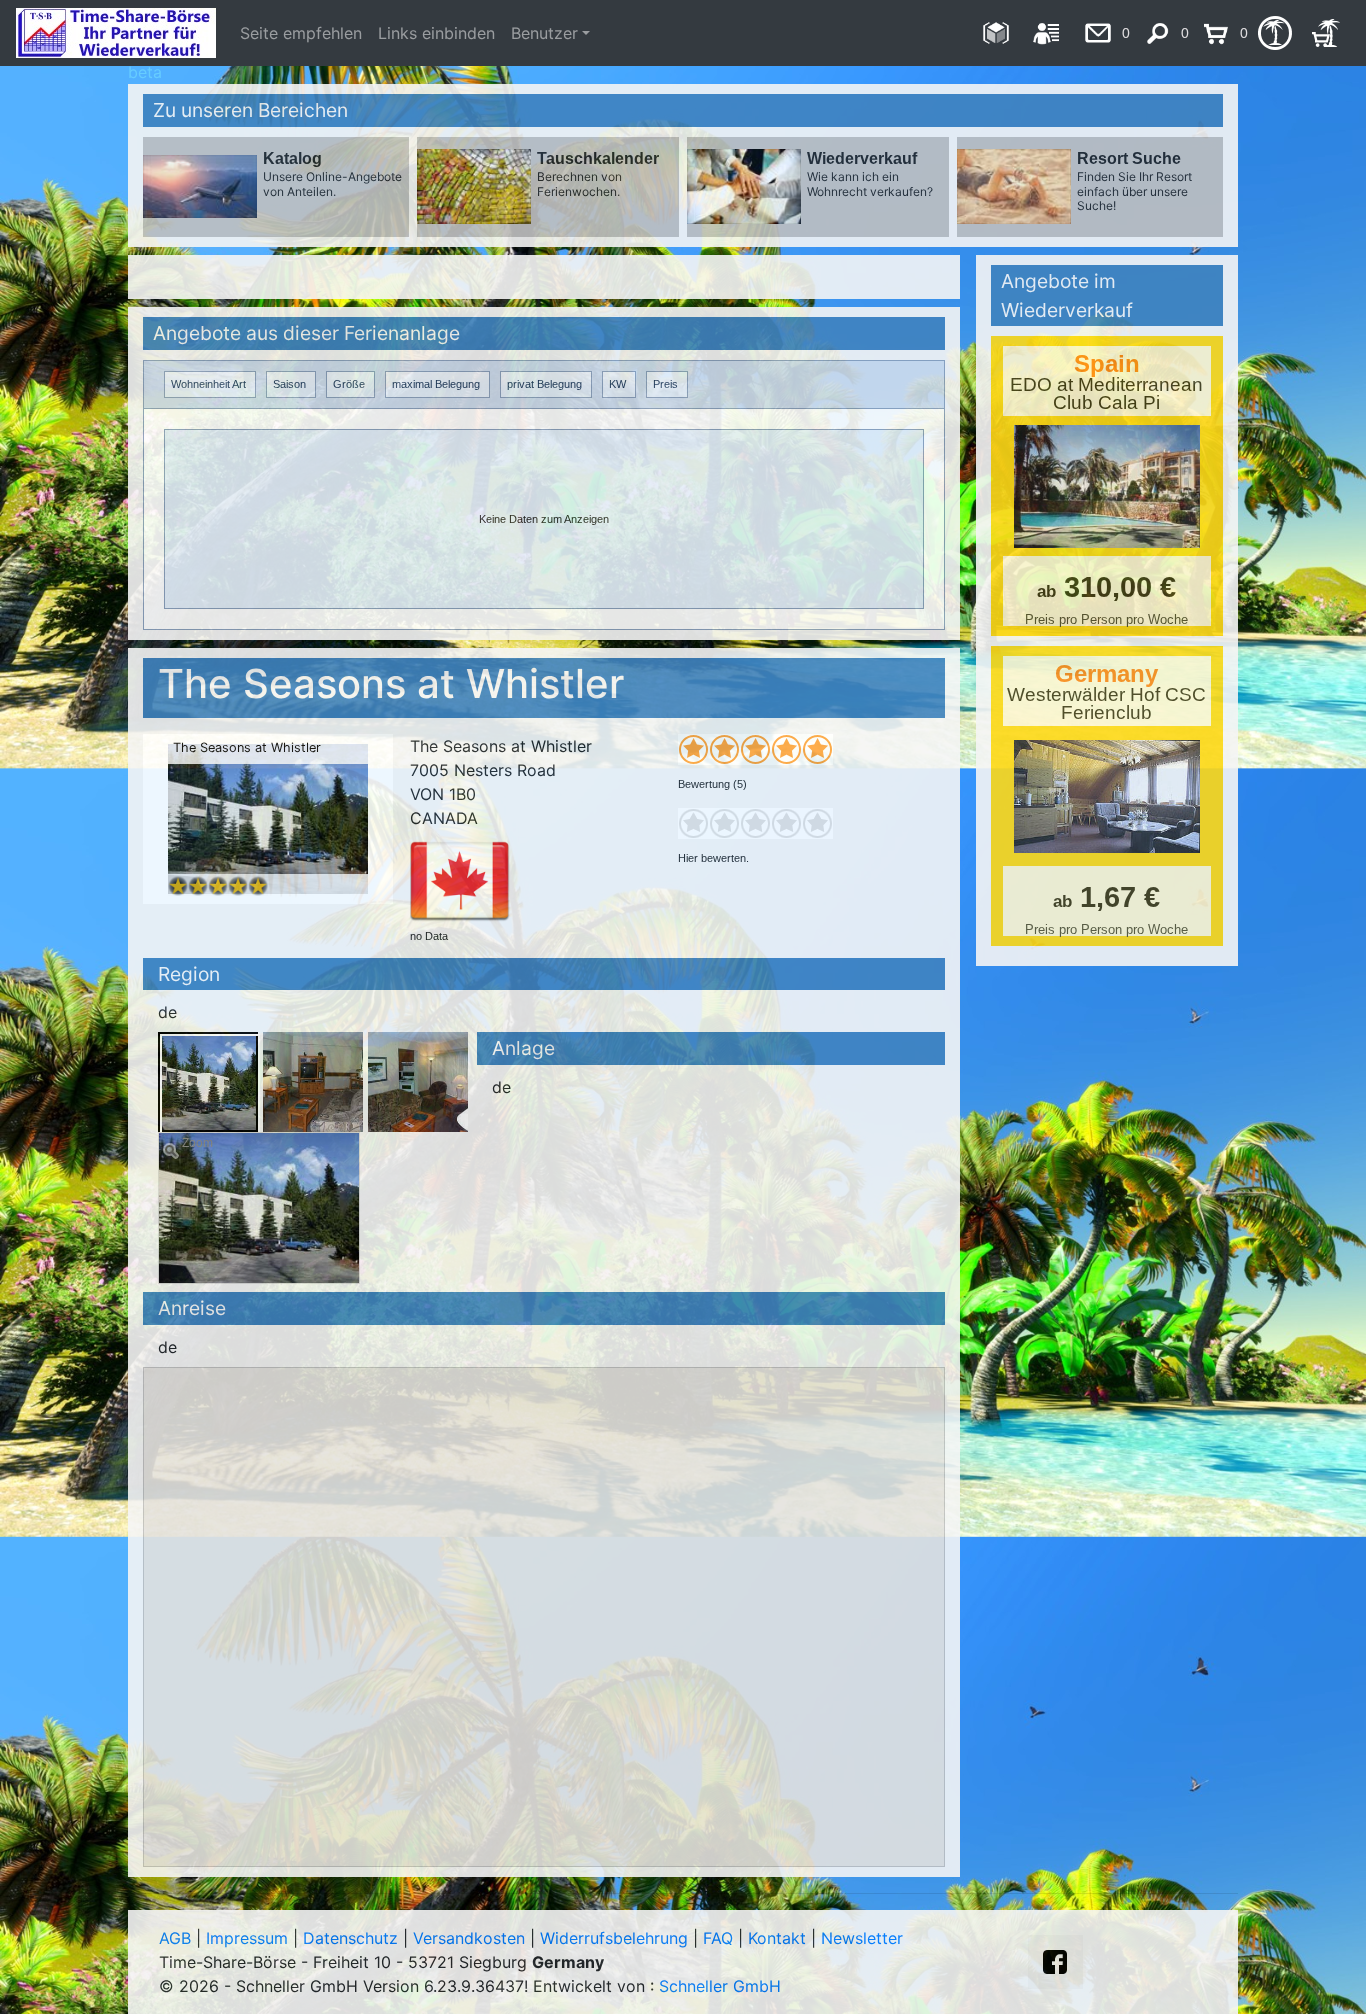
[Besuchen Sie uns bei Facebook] (1055, 1962)
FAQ (718, 1938)
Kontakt (777, 1938)
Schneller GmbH (720, 1986)
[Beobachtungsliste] (1274, 33)
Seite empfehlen (301, 33)
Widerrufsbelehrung (614, 1938)
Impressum (247, 1938)
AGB (175, 1938)
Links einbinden (436, 33)
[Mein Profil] (1046, 33)
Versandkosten (469, 1938)
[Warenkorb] (1325, 33)
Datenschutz (350, 1938)
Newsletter (862, 1938)
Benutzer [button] (544, 33)
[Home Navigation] (995, 33)
